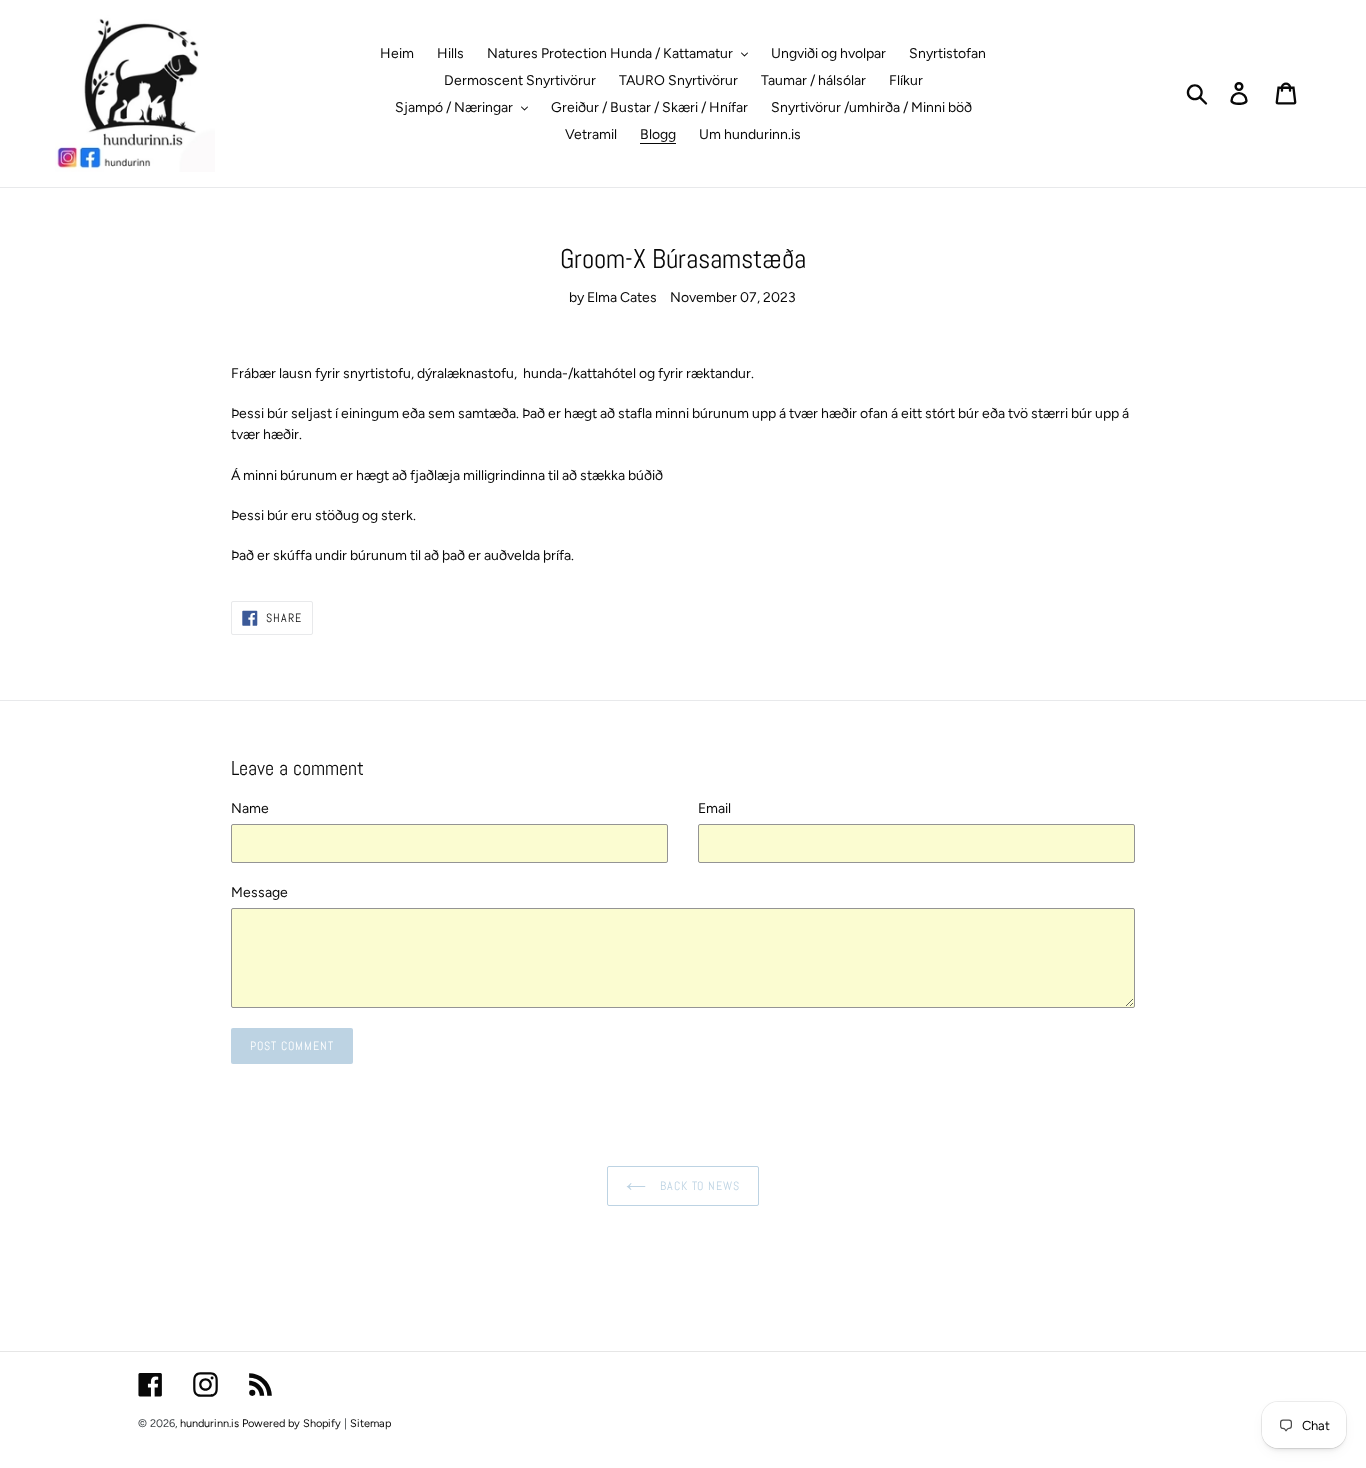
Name (250, 808)
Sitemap (370, 1423)
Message (259, 892)
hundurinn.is (209, 1423)
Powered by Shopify (291, 1423)
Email (714, 808)
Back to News (698, 1186)
